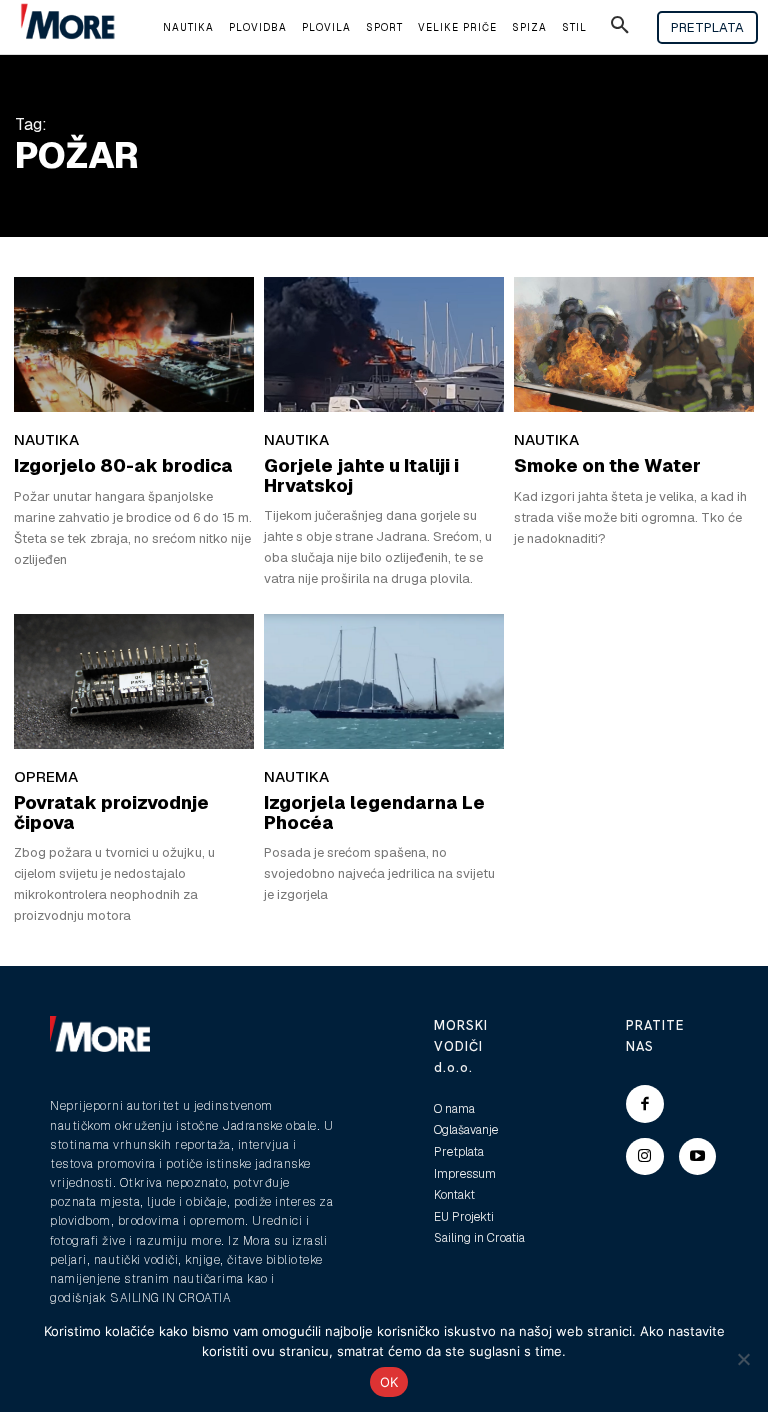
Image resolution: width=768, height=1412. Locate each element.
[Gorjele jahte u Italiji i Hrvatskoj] (384, 344)
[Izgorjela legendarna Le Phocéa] (384, 681)
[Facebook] (645, 1104)
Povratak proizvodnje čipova (111, 812)
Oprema (46, 776)
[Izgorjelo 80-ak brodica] (134, 344)
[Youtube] (698, 1157)
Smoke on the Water (607, 465)
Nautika (46, 439)
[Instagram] (645, 1157)
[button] (620, 28)
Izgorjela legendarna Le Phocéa (374, 812)
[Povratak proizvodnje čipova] (134, 681)
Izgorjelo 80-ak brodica (123, 465)
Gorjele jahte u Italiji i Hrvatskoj (361, 475)
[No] (743, 1359)
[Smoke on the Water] (634, 344)
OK (389, 1382)
